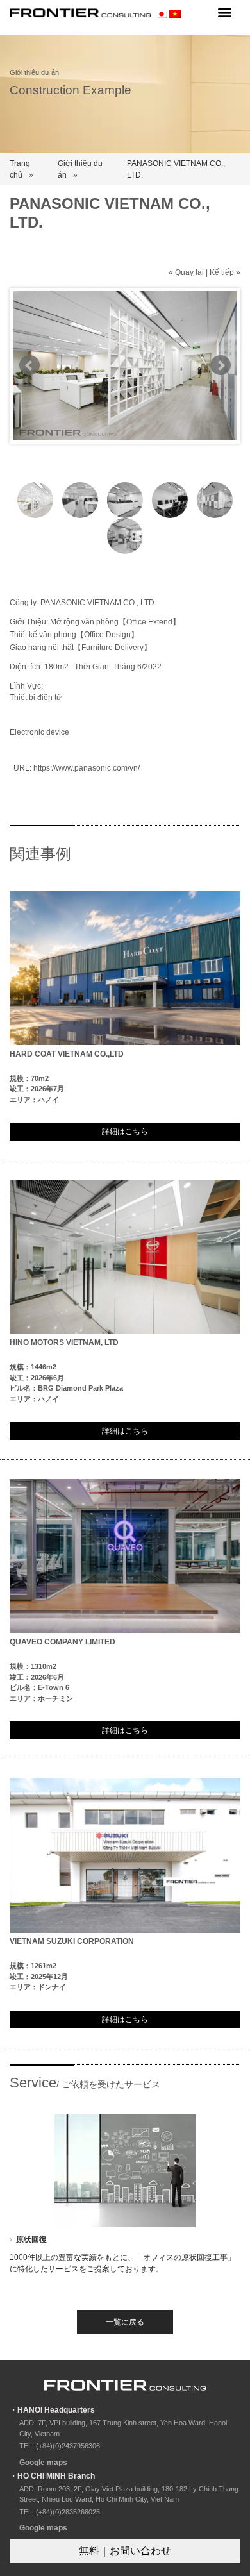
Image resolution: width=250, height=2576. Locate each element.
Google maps (43, 2463)
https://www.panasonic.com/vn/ (87, 768)
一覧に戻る (125, 2322)
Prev (29, 365)
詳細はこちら (125, 1132)
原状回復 (31, 2239)
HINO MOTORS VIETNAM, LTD (64, 1342)
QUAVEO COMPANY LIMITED (63, 1642)
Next (221, 365)
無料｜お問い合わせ (125, 2551)
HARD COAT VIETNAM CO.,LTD (67, 1054)
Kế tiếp (222, 272)
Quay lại (189, 272)
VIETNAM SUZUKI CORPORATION (72, 1941)
